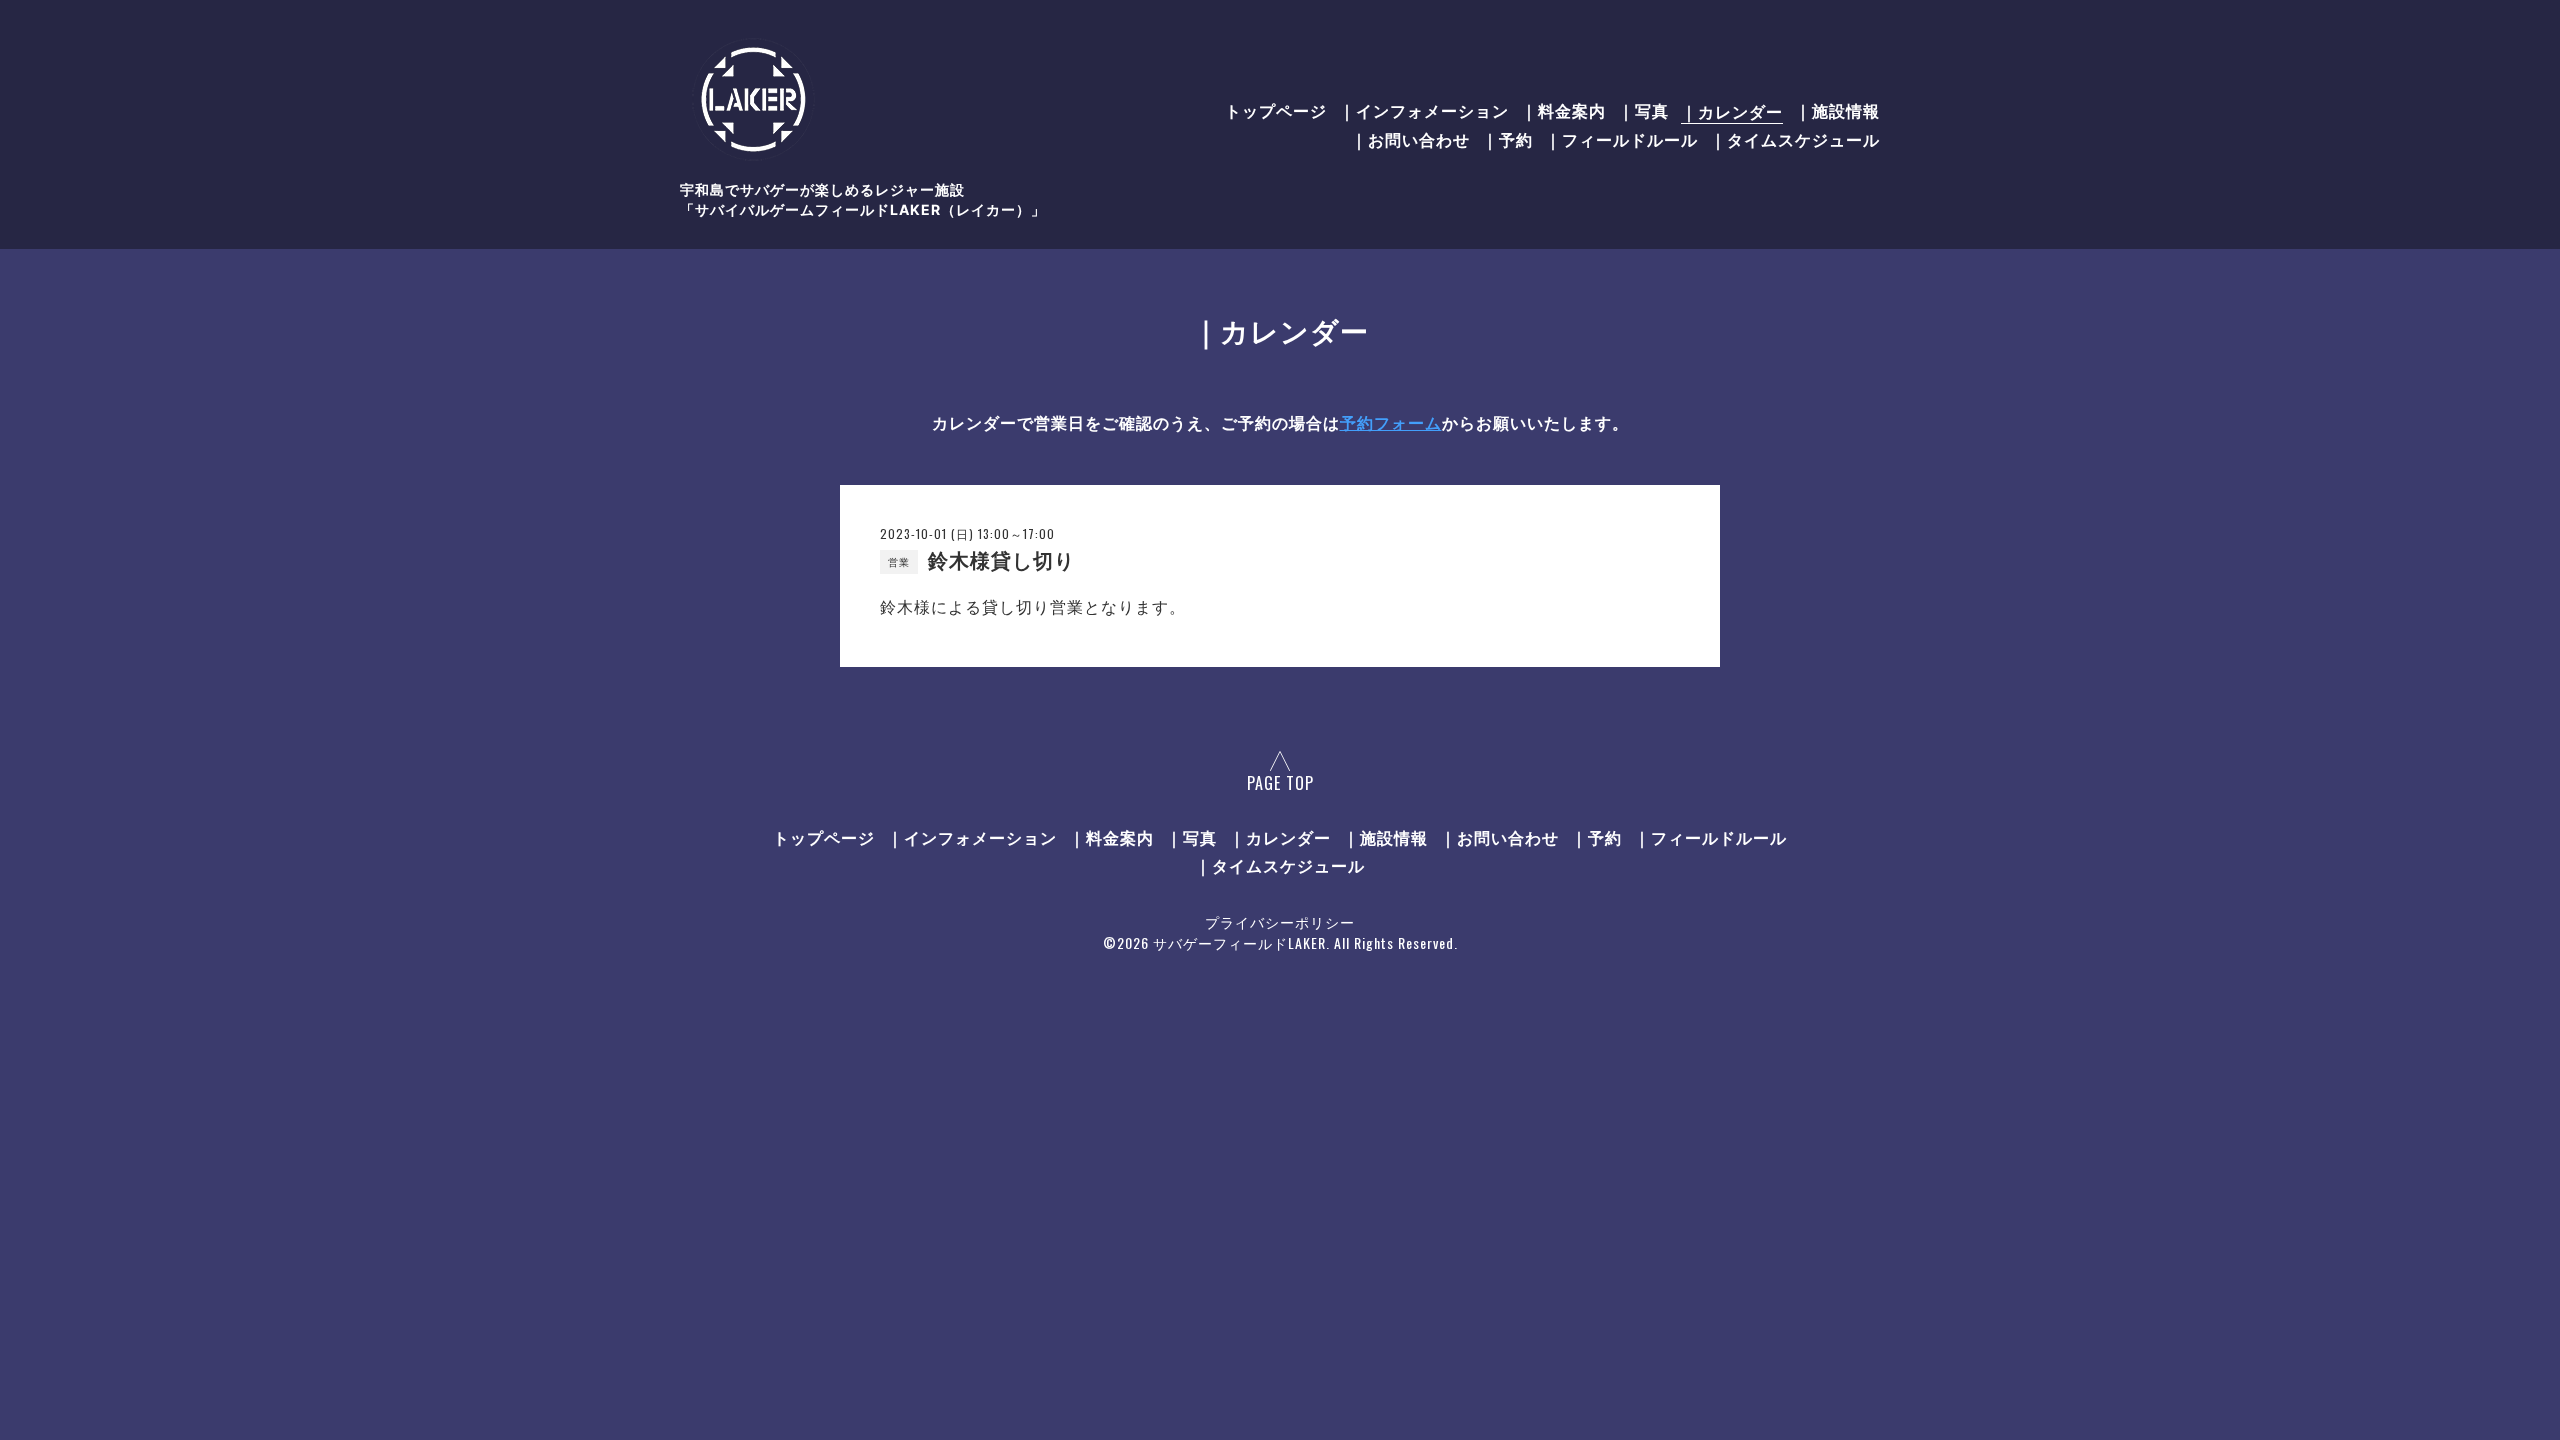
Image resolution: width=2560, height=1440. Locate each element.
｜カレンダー (1732, 111)
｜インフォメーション (1424, 111)
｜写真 (1643, 111)
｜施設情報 (1837, 111)
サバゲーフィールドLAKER (1239, 942)
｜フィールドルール (1621, 140)
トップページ (1276, 111)
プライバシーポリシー (1280, 921)
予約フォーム (1391, 423)
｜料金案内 (1563, 111)
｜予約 (1507, 140)
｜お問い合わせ (1410, 140)
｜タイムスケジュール (1795, 140)
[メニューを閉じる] (1280, 720)
